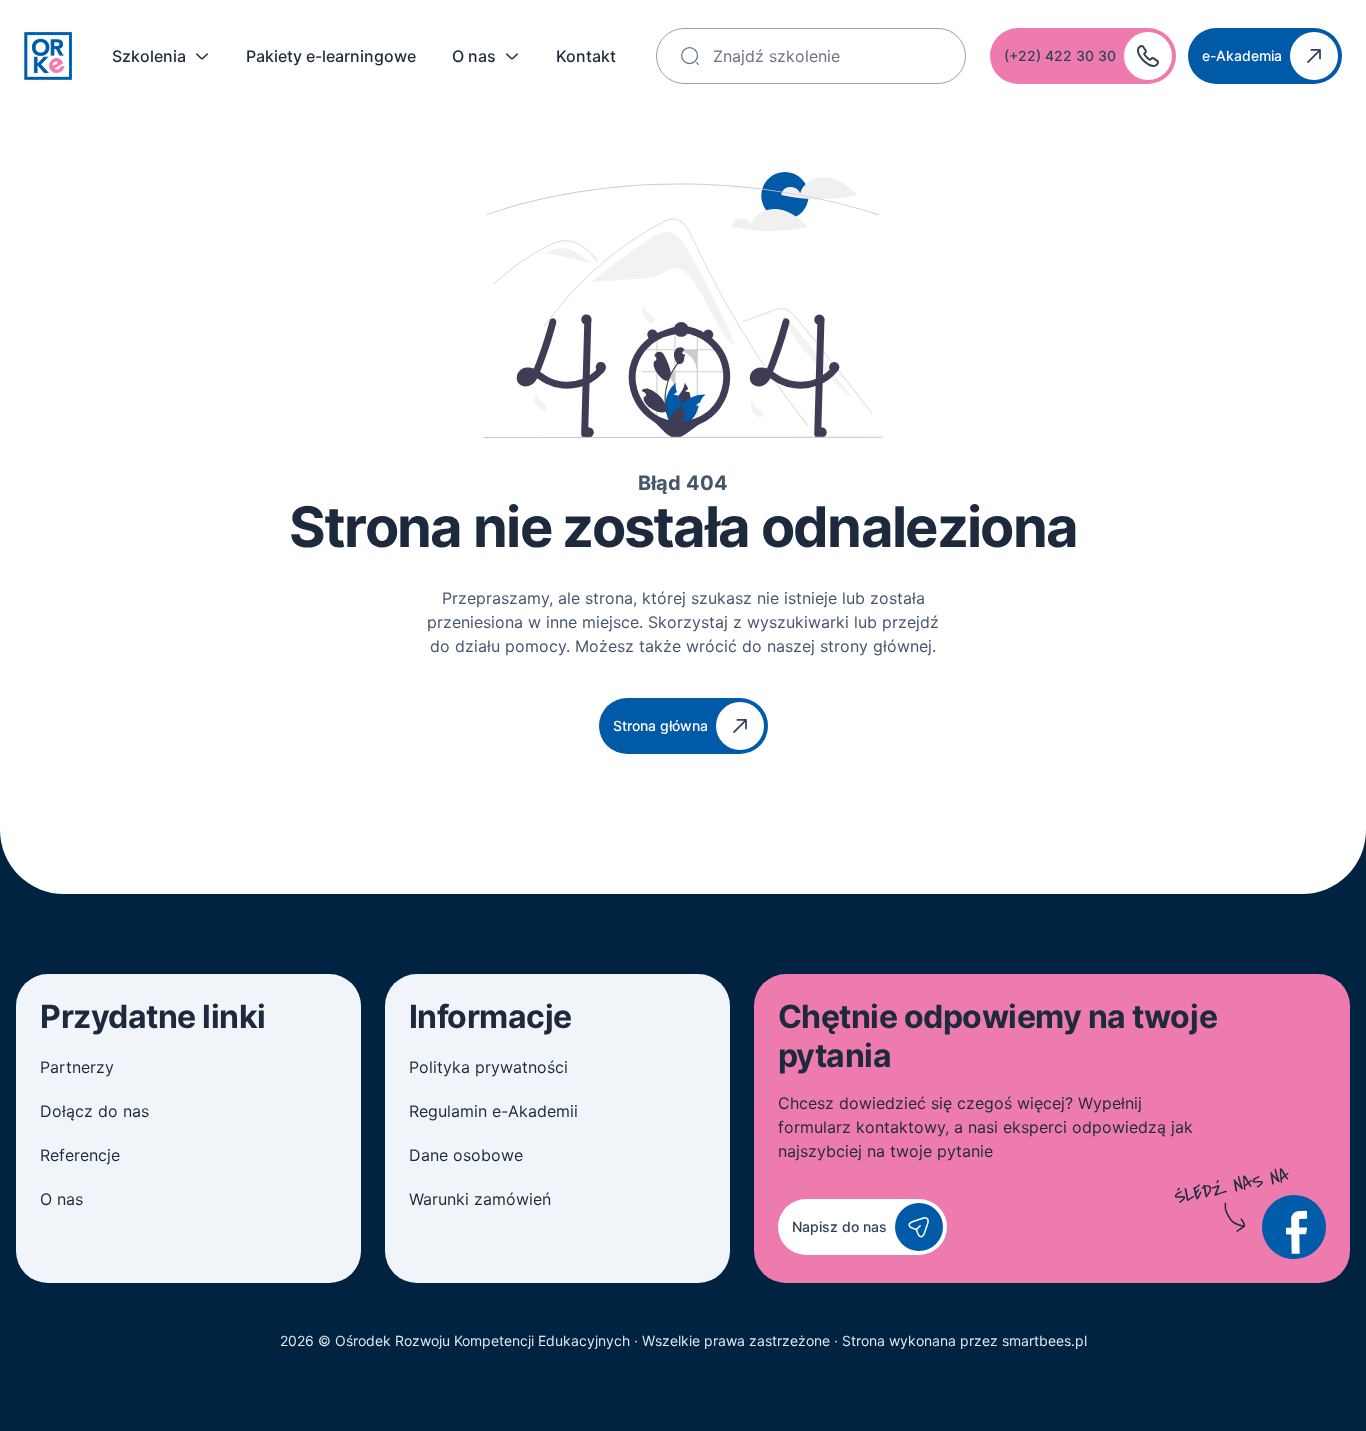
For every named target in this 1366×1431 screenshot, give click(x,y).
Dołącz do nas (94, 1111)
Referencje (80, 1155)
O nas (474, 56)
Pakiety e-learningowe (331, 56)
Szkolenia (149, 56)
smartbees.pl (1044, 1340)
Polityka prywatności (488, 1067)
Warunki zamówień (480, 1199)
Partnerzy (77, 1067)
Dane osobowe (466, 1155)
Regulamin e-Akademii (493, 1111)
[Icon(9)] (1294, 1227)
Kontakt (586, 56)
